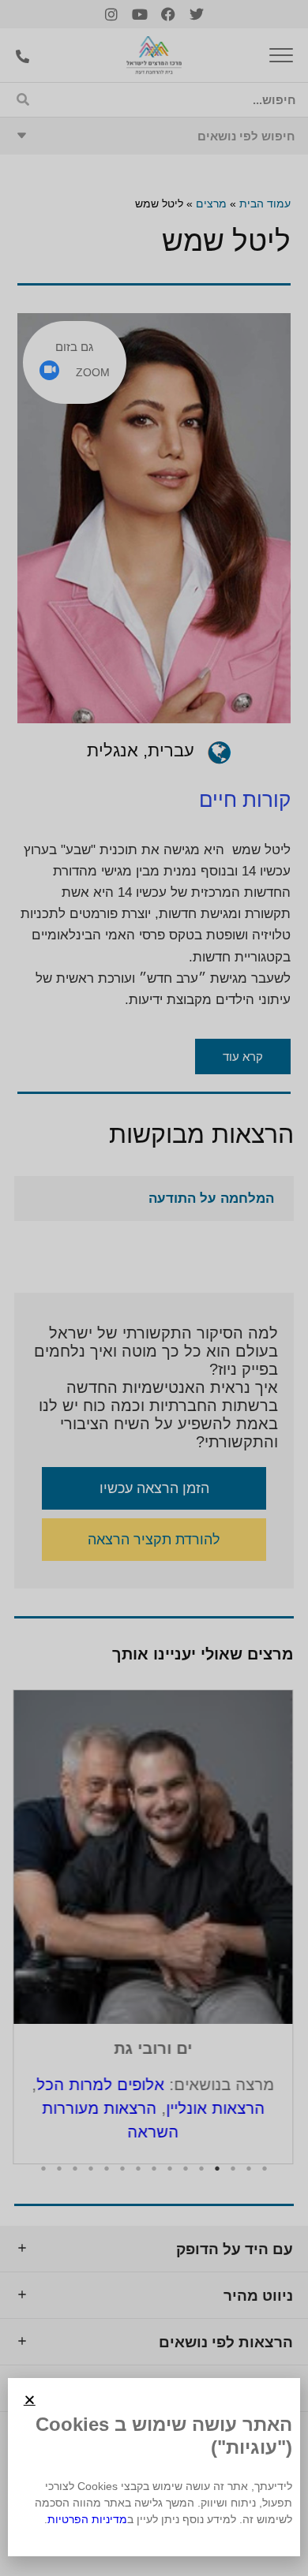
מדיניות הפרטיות (87, 2519)
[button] (30, 2400)
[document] (154, 1288)
